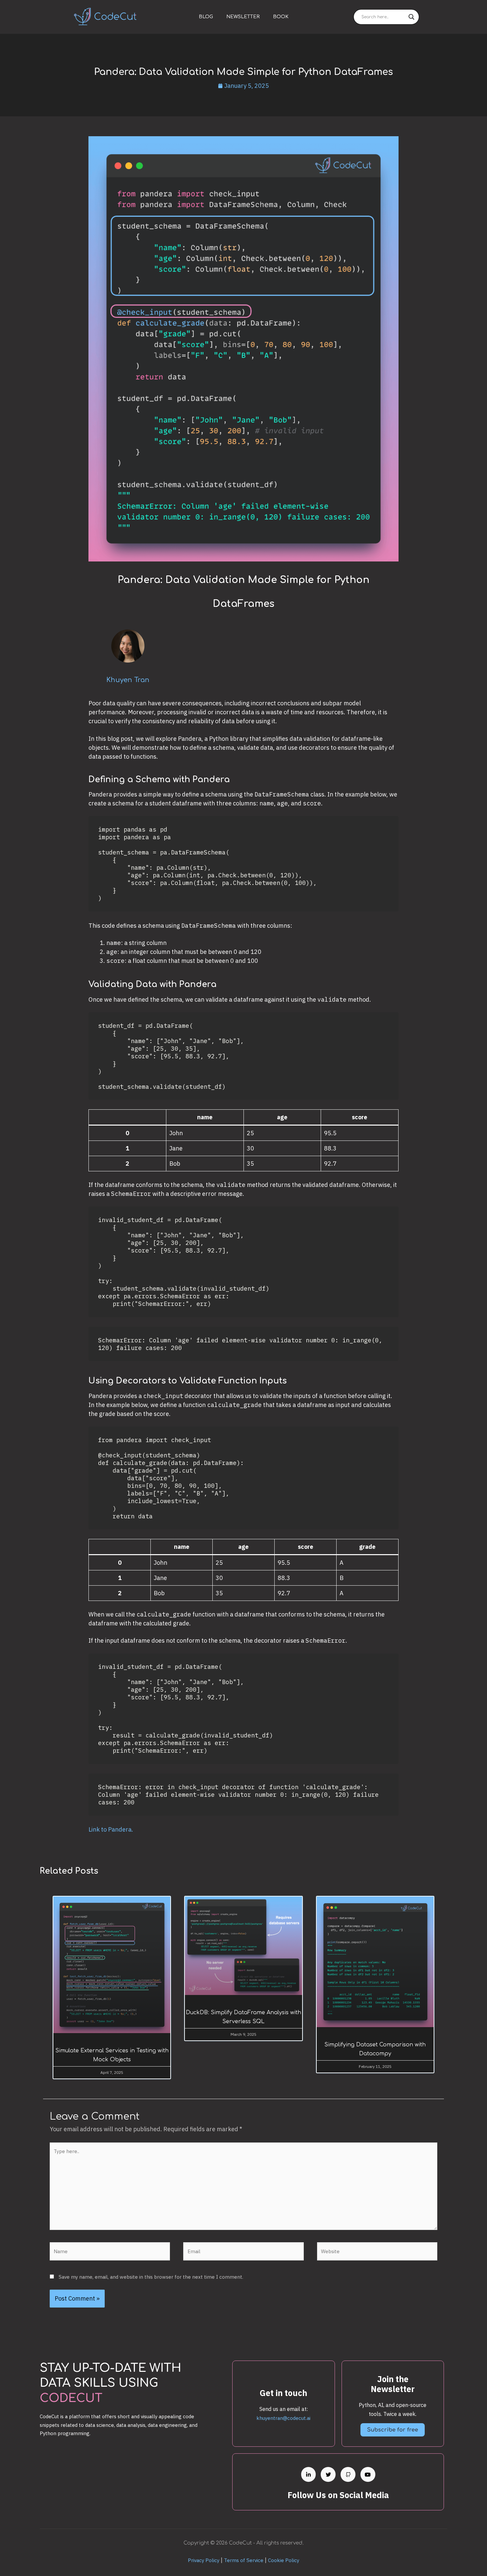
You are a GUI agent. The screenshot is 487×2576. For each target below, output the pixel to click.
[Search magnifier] (411, 17)
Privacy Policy (204, 2560)
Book (281, 17)
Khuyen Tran (128, 680)
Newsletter (243, 17)
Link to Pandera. (111, 1829)
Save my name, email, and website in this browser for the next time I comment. (151, 2277)
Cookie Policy (284, 2560)
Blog (206, 17)
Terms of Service (244, 2560)
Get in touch (283, 2393)
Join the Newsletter (393, 2384)
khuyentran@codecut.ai (283, 2418)
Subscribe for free (393, 2430)
